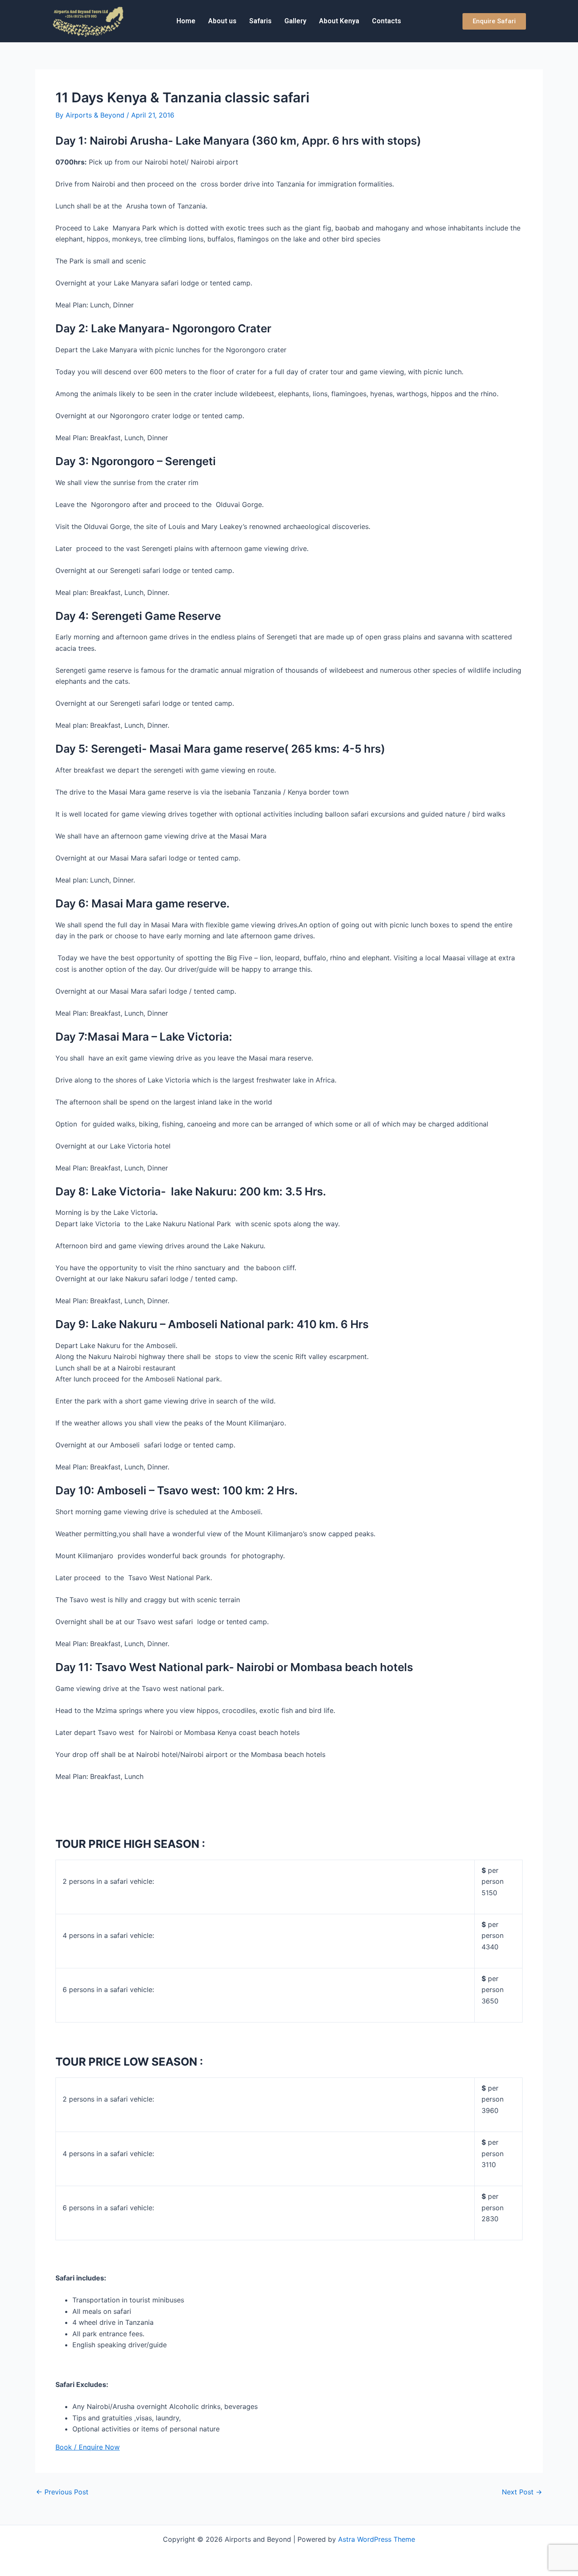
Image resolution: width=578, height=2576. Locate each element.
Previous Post (62, 2492)
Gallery (295, 21)
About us (222, 21)
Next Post (522, 2492)
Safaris (260, 21)
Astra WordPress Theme (377, 2539)
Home (186, 21)
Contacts (387, 21)
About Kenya (339, 21)
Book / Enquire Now (88, 2447)
